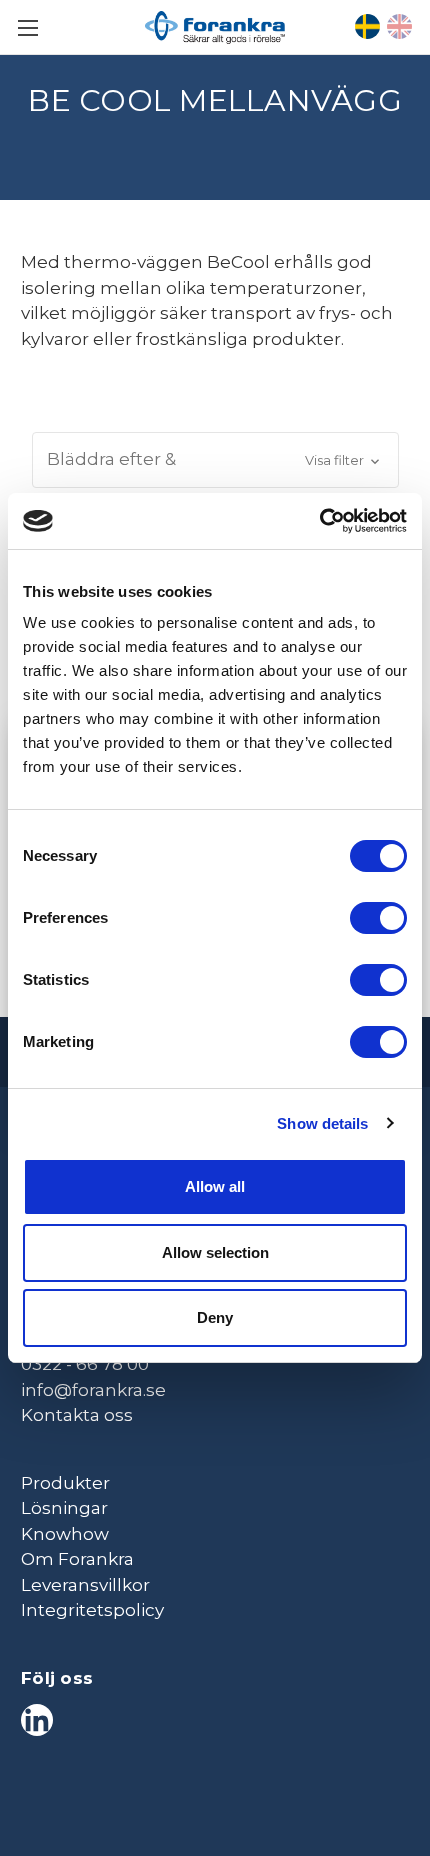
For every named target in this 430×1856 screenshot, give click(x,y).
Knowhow (65, 1534)
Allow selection (215, 1252)
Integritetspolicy (92, 1610)
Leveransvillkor (85, 1585)
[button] (215, 460)
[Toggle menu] (27, 27)
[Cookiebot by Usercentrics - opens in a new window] (319, 521)
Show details (322, 1123)
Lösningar (64, 1508)
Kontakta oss (77, 1415)
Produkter (65, 1483)
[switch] (378, 918)
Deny (215, 1317)
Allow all (215, 1186)
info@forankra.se (93, 1390)
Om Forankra (77, 1559)
